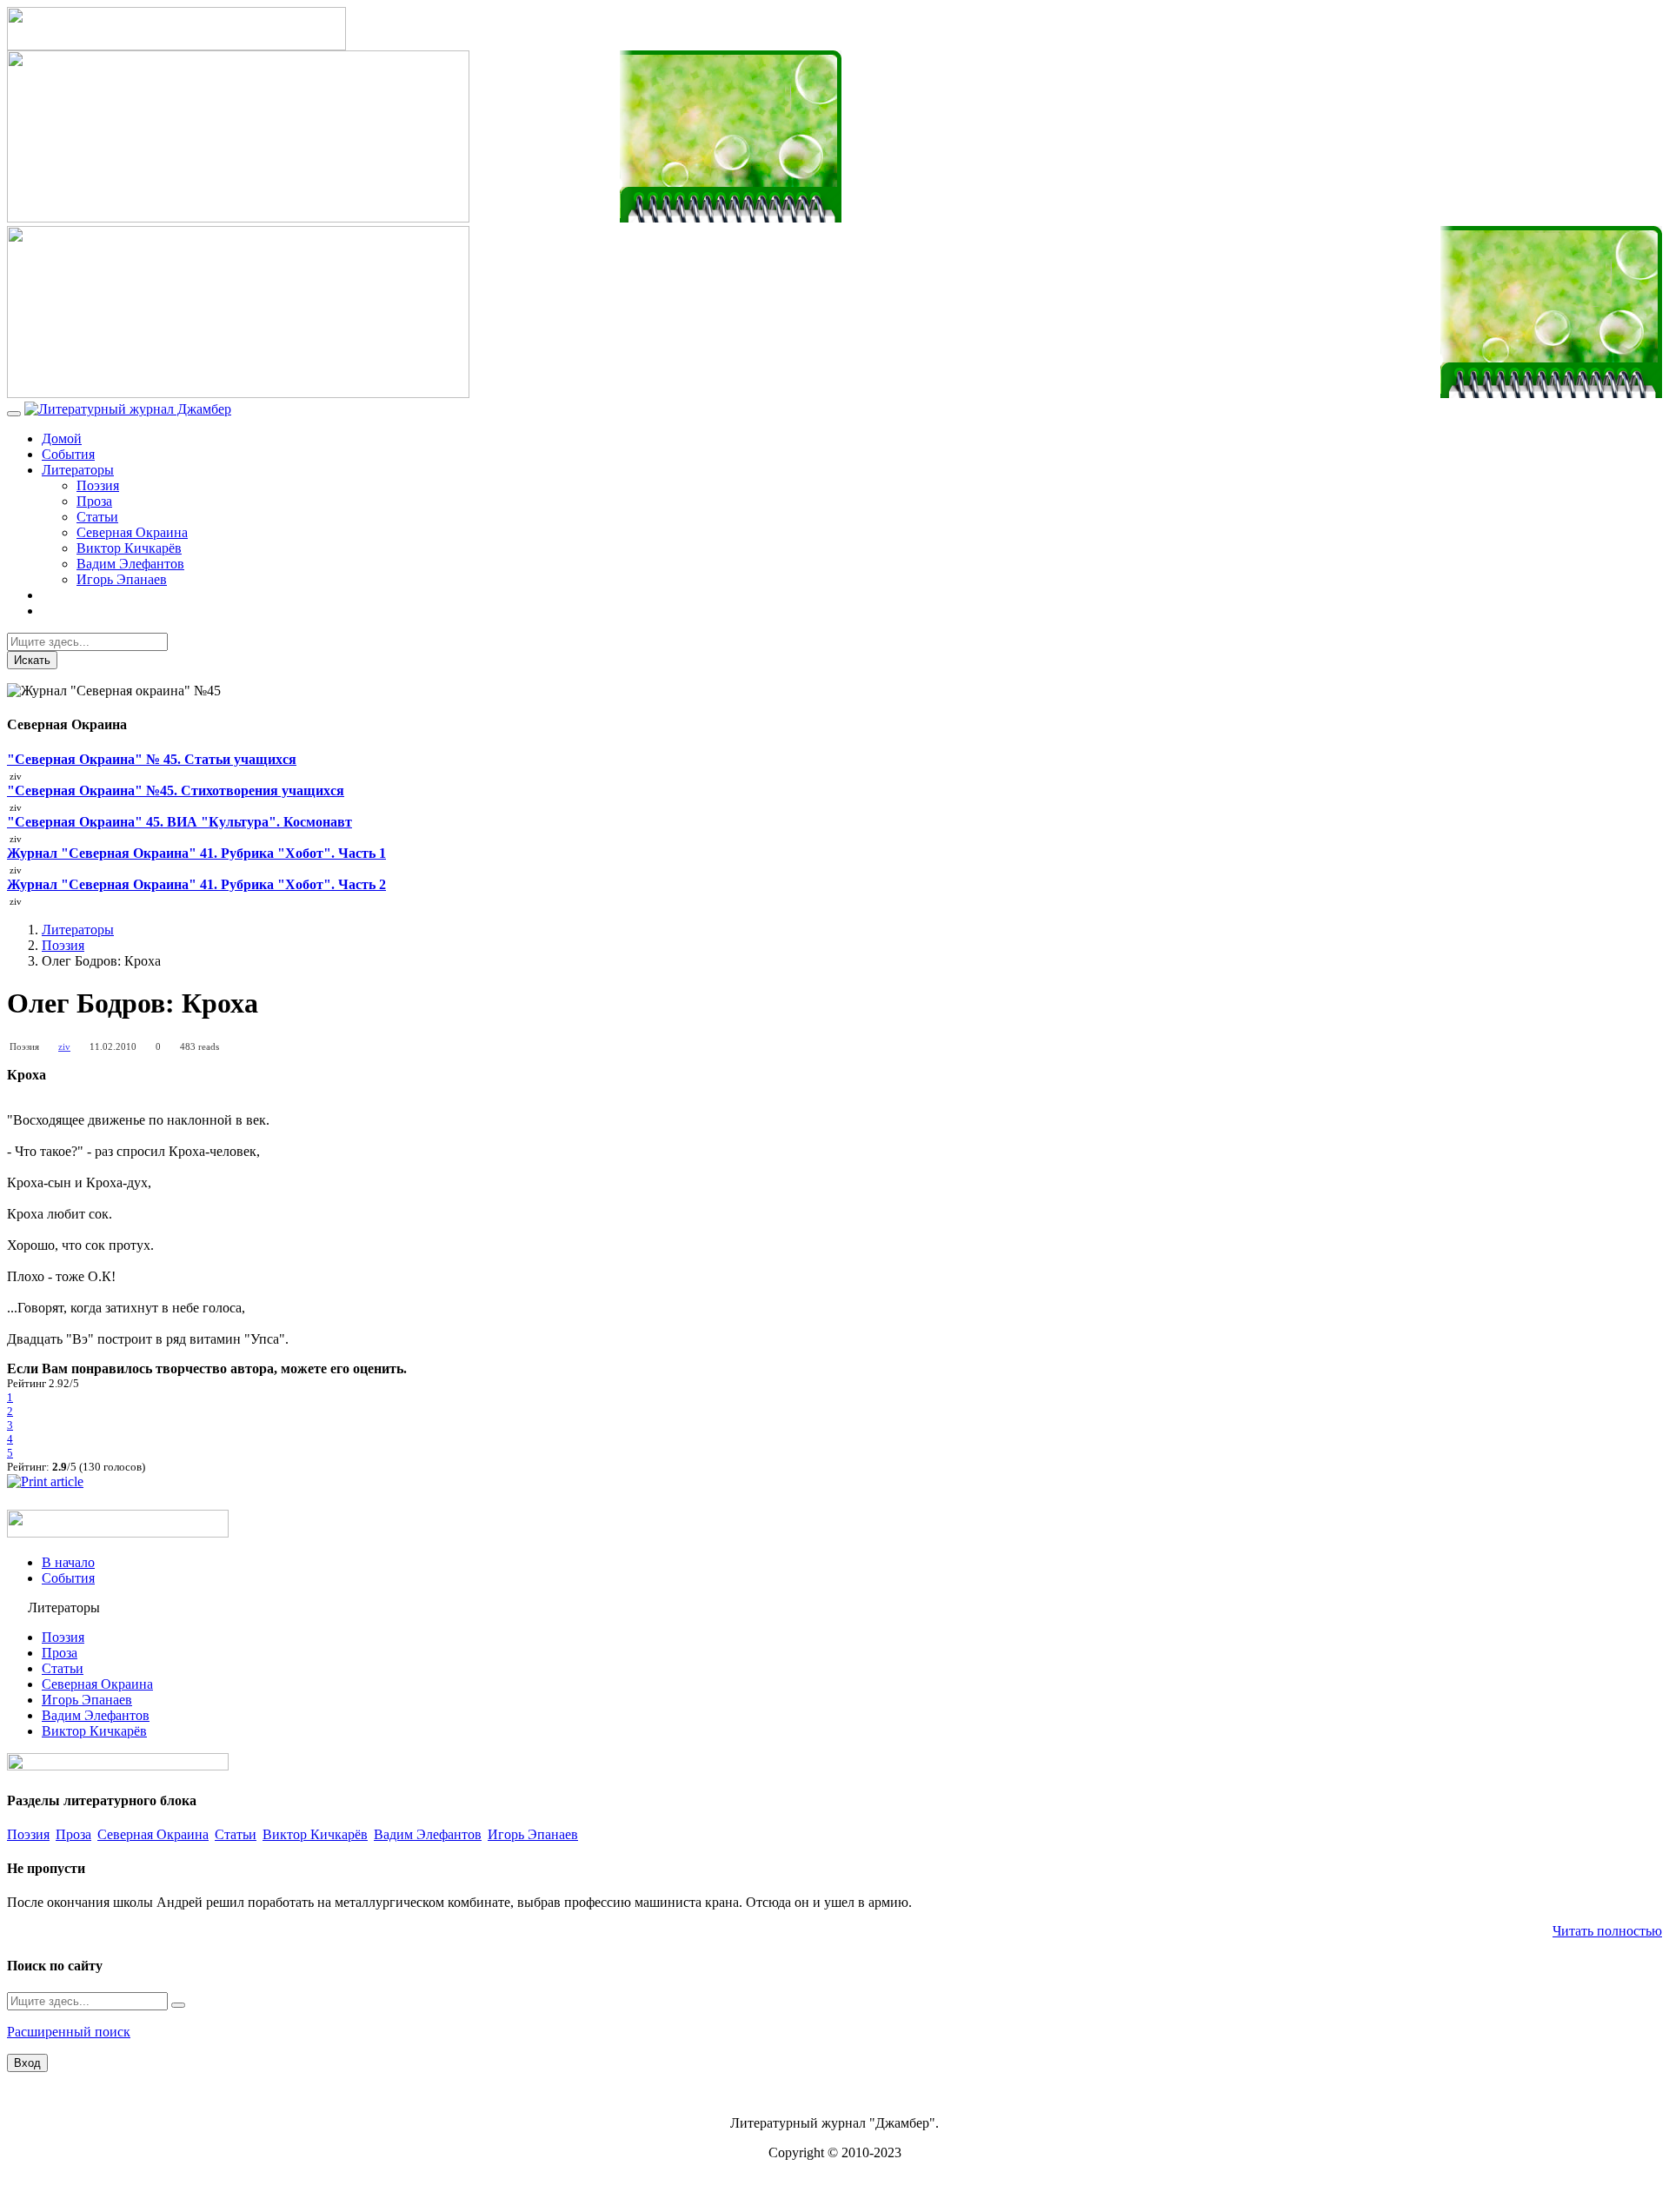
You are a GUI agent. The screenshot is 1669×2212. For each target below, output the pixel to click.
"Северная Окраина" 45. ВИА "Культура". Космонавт (180, 822)
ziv (64, 1046)
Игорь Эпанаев (122, 579)
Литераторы (78, 470)
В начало (68, 1562)
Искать (32, 660)
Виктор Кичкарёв (129, 548)
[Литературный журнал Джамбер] (128, 409)
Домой (62, 438)
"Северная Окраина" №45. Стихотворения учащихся (176, 790)
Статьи (97, 517)
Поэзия (98, 485)
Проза (94, 501)
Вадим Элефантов (130, 564)
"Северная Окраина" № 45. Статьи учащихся (152, 759)
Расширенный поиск (69, 2032)
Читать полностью (1607, 1931)
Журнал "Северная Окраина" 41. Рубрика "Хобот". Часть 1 (196, 853)
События (68, 454)
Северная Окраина (132, 532)
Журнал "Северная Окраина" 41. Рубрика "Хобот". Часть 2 (196, 884)
